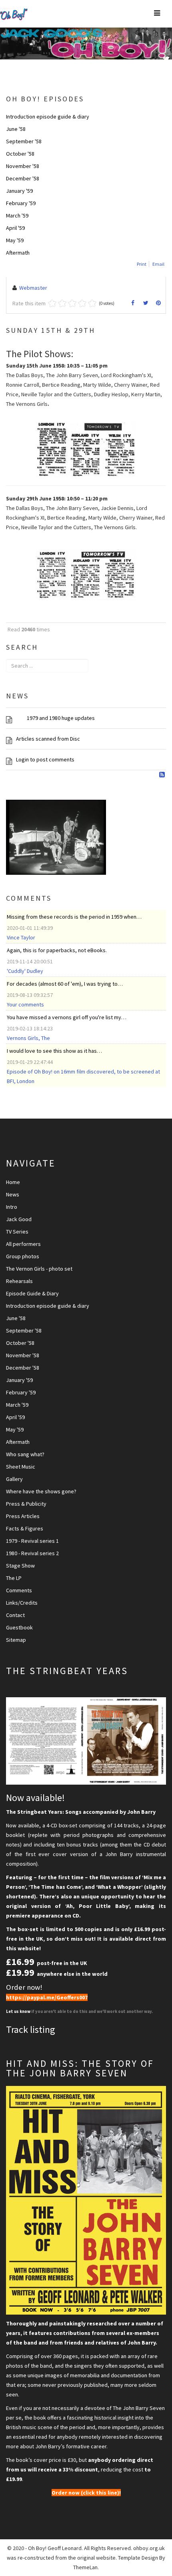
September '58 (24, 141)
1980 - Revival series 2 (32, 1553)
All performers (23, 1244)
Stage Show (20, 1566)
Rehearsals (19, 1281)
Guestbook (19, 1627)
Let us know (19, 2012)
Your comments (25, 1004)
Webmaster (33, 288)
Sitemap (16, 1640)
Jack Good (19, 1219)
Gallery (14, 1479)
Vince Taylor (21, 937)
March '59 (17, 215)
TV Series (17, 1232)
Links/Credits (22, 1603)
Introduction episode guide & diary (48, 117)
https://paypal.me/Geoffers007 (47, 1997)
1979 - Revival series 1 (32, 1541)
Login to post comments (45, 759)
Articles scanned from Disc (48, 739)
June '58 (16, 129)
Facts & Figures (25, 1528)
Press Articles (23, 1516)
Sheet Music (21, 1467)
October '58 (20, 154)
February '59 (21, 203)
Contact (15, 1615)
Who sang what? (25, 1454)
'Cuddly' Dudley (25, 971)
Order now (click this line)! (86, 2493)
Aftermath (18, 253)
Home (13, 1182)
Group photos (23, 1256)
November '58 (23, 166)
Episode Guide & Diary (32, 1293)
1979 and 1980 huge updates (55, 718)
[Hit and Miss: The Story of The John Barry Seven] (86, 2200)
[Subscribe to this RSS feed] (163, 775)
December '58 (23, 178)
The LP (14, 1578)
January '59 (19, 191)
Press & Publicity (26, 1504)
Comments (19, 1590)
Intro (12, 1207)
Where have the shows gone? (41, 1491)
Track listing (31, 2029)
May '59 (15, 240)
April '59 (15, 228)
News (13, 1194)
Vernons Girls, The (28, 1038)
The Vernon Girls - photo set (39, 1269)
